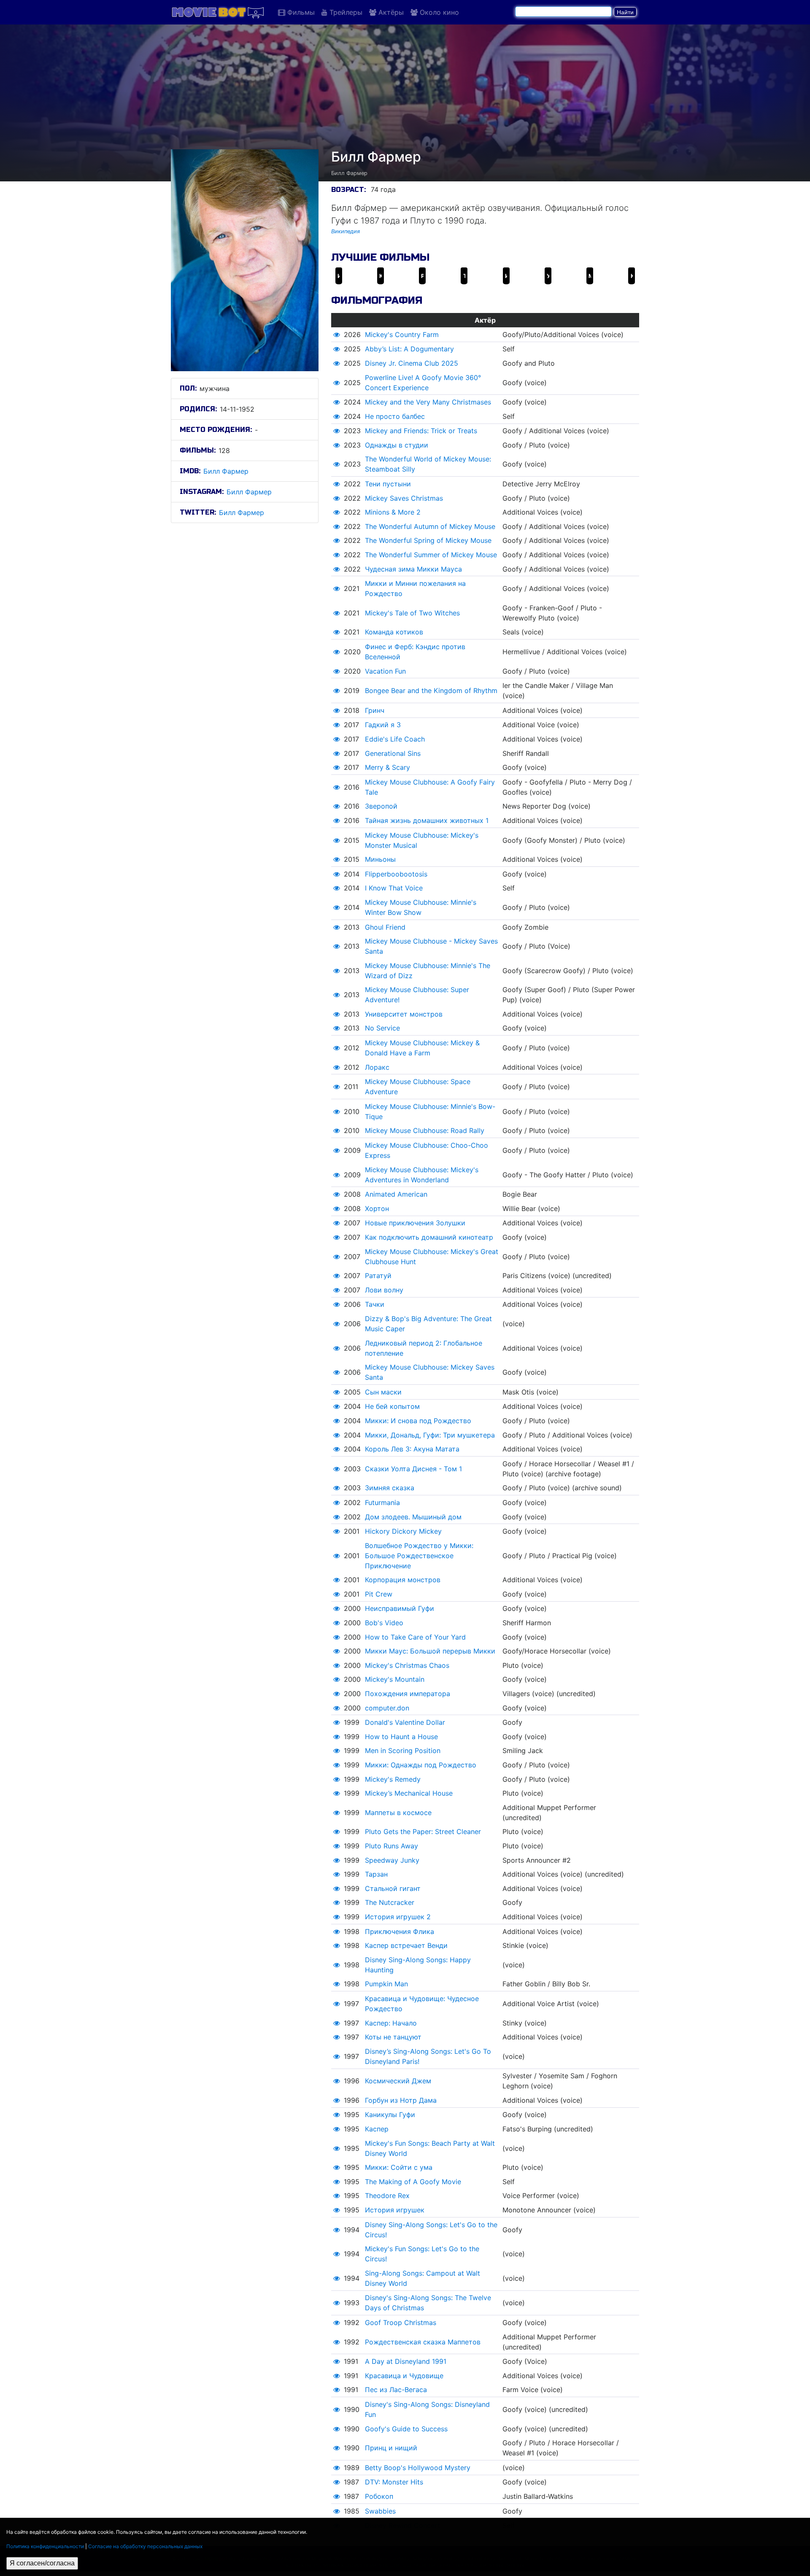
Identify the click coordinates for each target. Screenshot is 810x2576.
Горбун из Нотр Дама (401, 2100)
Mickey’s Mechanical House (409, 1793)
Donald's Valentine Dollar (405, 1722)
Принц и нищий (391, 2448)
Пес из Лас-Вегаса (396, 2390)
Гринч (375, 710)
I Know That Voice (394, 888)
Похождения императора (408, 1694)
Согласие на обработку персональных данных (145, 2546)
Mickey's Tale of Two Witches (412, 613)
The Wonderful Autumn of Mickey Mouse (430, 526)
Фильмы (300, 12)
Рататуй (378, 1276)
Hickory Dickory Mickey (403, 1531)
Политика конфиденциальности (45, 2546)
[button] (337, 334)
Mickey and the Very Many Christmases (428, 402)
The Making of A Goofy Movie (413, 2182)
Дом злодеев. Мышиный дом (413, 1517)
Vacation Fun (385, 671)
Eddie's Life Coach (395, 739)
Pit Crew (379, 1594)
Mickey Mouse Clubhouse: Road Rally (425, 1130)
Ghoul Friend (385, 927)
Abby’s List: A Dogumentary (409, 349)
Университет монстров (404, 1014)
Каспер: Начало (391, 2023)
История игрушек (395, 2210)
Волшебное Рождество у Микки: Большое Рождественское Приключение (419, 1556)
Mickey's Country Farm (402, 334)
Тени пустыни (388, 484)
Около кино (438, 12)
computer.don (387, 1708)
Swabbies (380, 2511)
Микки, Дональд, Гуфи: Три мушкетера (430, 1435)
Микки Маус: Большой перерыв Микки (430, 1651)
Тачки (375, 1304)
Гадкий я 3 (383, 725)
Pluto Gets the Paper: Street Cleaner (423, 1832)
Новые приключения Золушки (415, 1223)
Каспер (377, 2129)
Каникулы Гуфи (390, 2115)
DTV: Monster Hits (394, 2482)
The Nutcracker (390, 1902)
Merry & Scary (387, 767)
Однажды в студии (397, 445)
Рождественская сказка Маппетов (423, 2342)
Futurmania (382, 1502)
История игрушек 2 (398, 1917)
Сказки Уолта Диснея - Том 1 (413, 1469)
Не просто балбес (395, 416)
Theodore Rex (387, 2196)
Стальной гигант (393, 1888)
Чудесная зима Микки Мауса (413, 569)
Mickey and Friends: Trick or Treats (421, 431)
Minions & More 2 (393, 512)
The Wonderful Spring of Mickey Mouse (428, 540)
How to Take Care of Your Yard (415, 1637)
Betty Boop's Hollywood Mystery (418, 2468)
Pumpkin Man (386, 1984)
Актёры (390, 12)
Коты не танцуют (393, 2037)
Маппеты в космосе (398, 1813)
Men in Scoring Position (403, 1751)
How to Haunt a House (401, 1737)
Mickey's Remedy (393, 1779)
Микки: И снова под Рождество (418, 1421)
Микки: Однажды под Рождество (421, 1765)
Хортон (377, 1208)
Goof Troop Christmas (401, 2322)
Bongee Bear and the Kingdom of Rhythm (431, 691)
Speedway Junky (392, 1860)
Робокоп (379, 2496)
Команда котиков (394, 632)
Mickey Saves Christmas (404, 498)
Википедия (346, 231)
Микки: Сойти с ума (399, 2167)
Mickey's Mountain (395, 1679)
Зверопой (381, 806)
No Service (382, 1028)
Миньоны (380, 859)
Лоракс (377, 1067)
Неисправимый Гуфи (400, 1608)
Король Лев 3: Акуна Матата (412, 1449)
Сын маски (383, 1392)
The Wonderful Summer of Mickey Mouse (431, 555)
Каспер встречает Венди (406, 1945)
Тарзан (376, 1874)
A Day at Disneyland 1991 (406, 2361)
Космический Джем (398, 2081)
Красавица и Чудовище (404, 2376)
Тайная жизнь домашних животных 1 (427, 820)
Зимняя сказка (390, 1488)
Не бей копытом (392, 1406)
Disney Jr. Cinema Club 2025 (412, 363)
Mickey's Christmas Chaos (407, 1665)
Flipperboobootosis (396, 874)
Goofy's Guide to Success (406, 2429)
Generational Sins (393, 753)
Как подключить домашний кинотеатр (429, 1237)
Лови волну (384, 1290)
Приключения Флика (400, 1931)
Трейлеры (345, 12)
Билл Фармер (226, 471)
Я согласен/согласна (42, 2563)
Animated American (396, 1194)
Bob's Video (384, 1623)
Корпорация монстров (403, 1580)
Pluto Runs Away (391, 1846)
